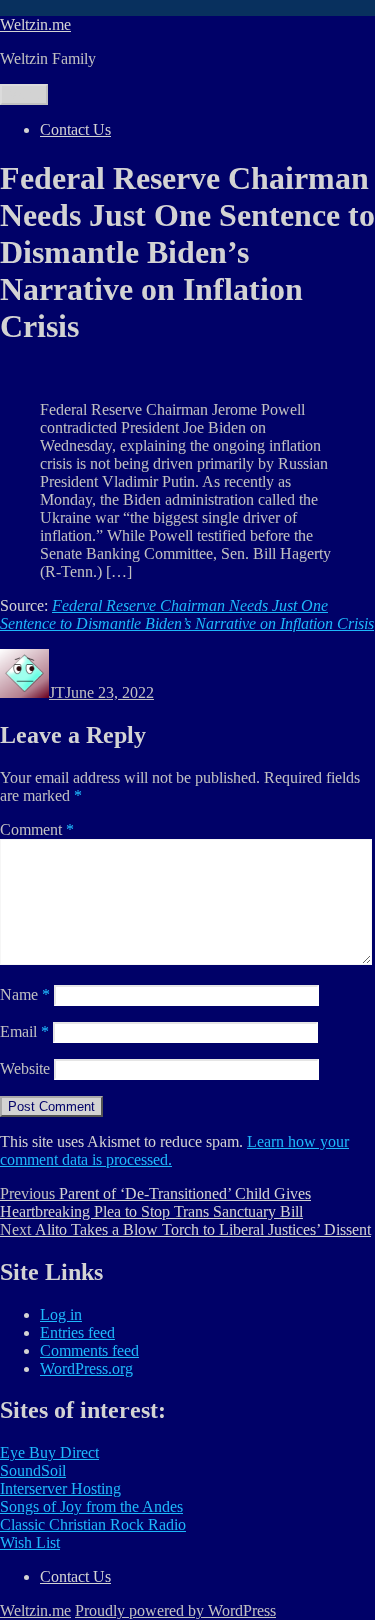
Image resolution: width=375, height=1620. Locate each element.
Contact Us (75, 129)
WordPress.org (86, 1368)
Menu (24, 94)
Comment (37, 829)
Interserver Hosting (60, 1488)
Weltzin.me (35, 24)
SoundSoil (33, 1470)
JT (57, 692)
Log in (61, 1314)
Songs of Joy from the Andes (91, 1506)
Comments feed (89, 1350)
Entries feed (77, 1332)
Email (24, 1031)
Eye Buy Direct (49, 1452)
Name (25, 994)
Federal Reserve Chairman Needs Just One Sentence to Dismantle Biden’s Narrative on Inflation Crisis (187, 614)
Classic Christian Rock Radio (93, 1524)
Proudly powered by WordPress (175, 1610)
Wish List (30, 1542)
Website (25, 1068)
